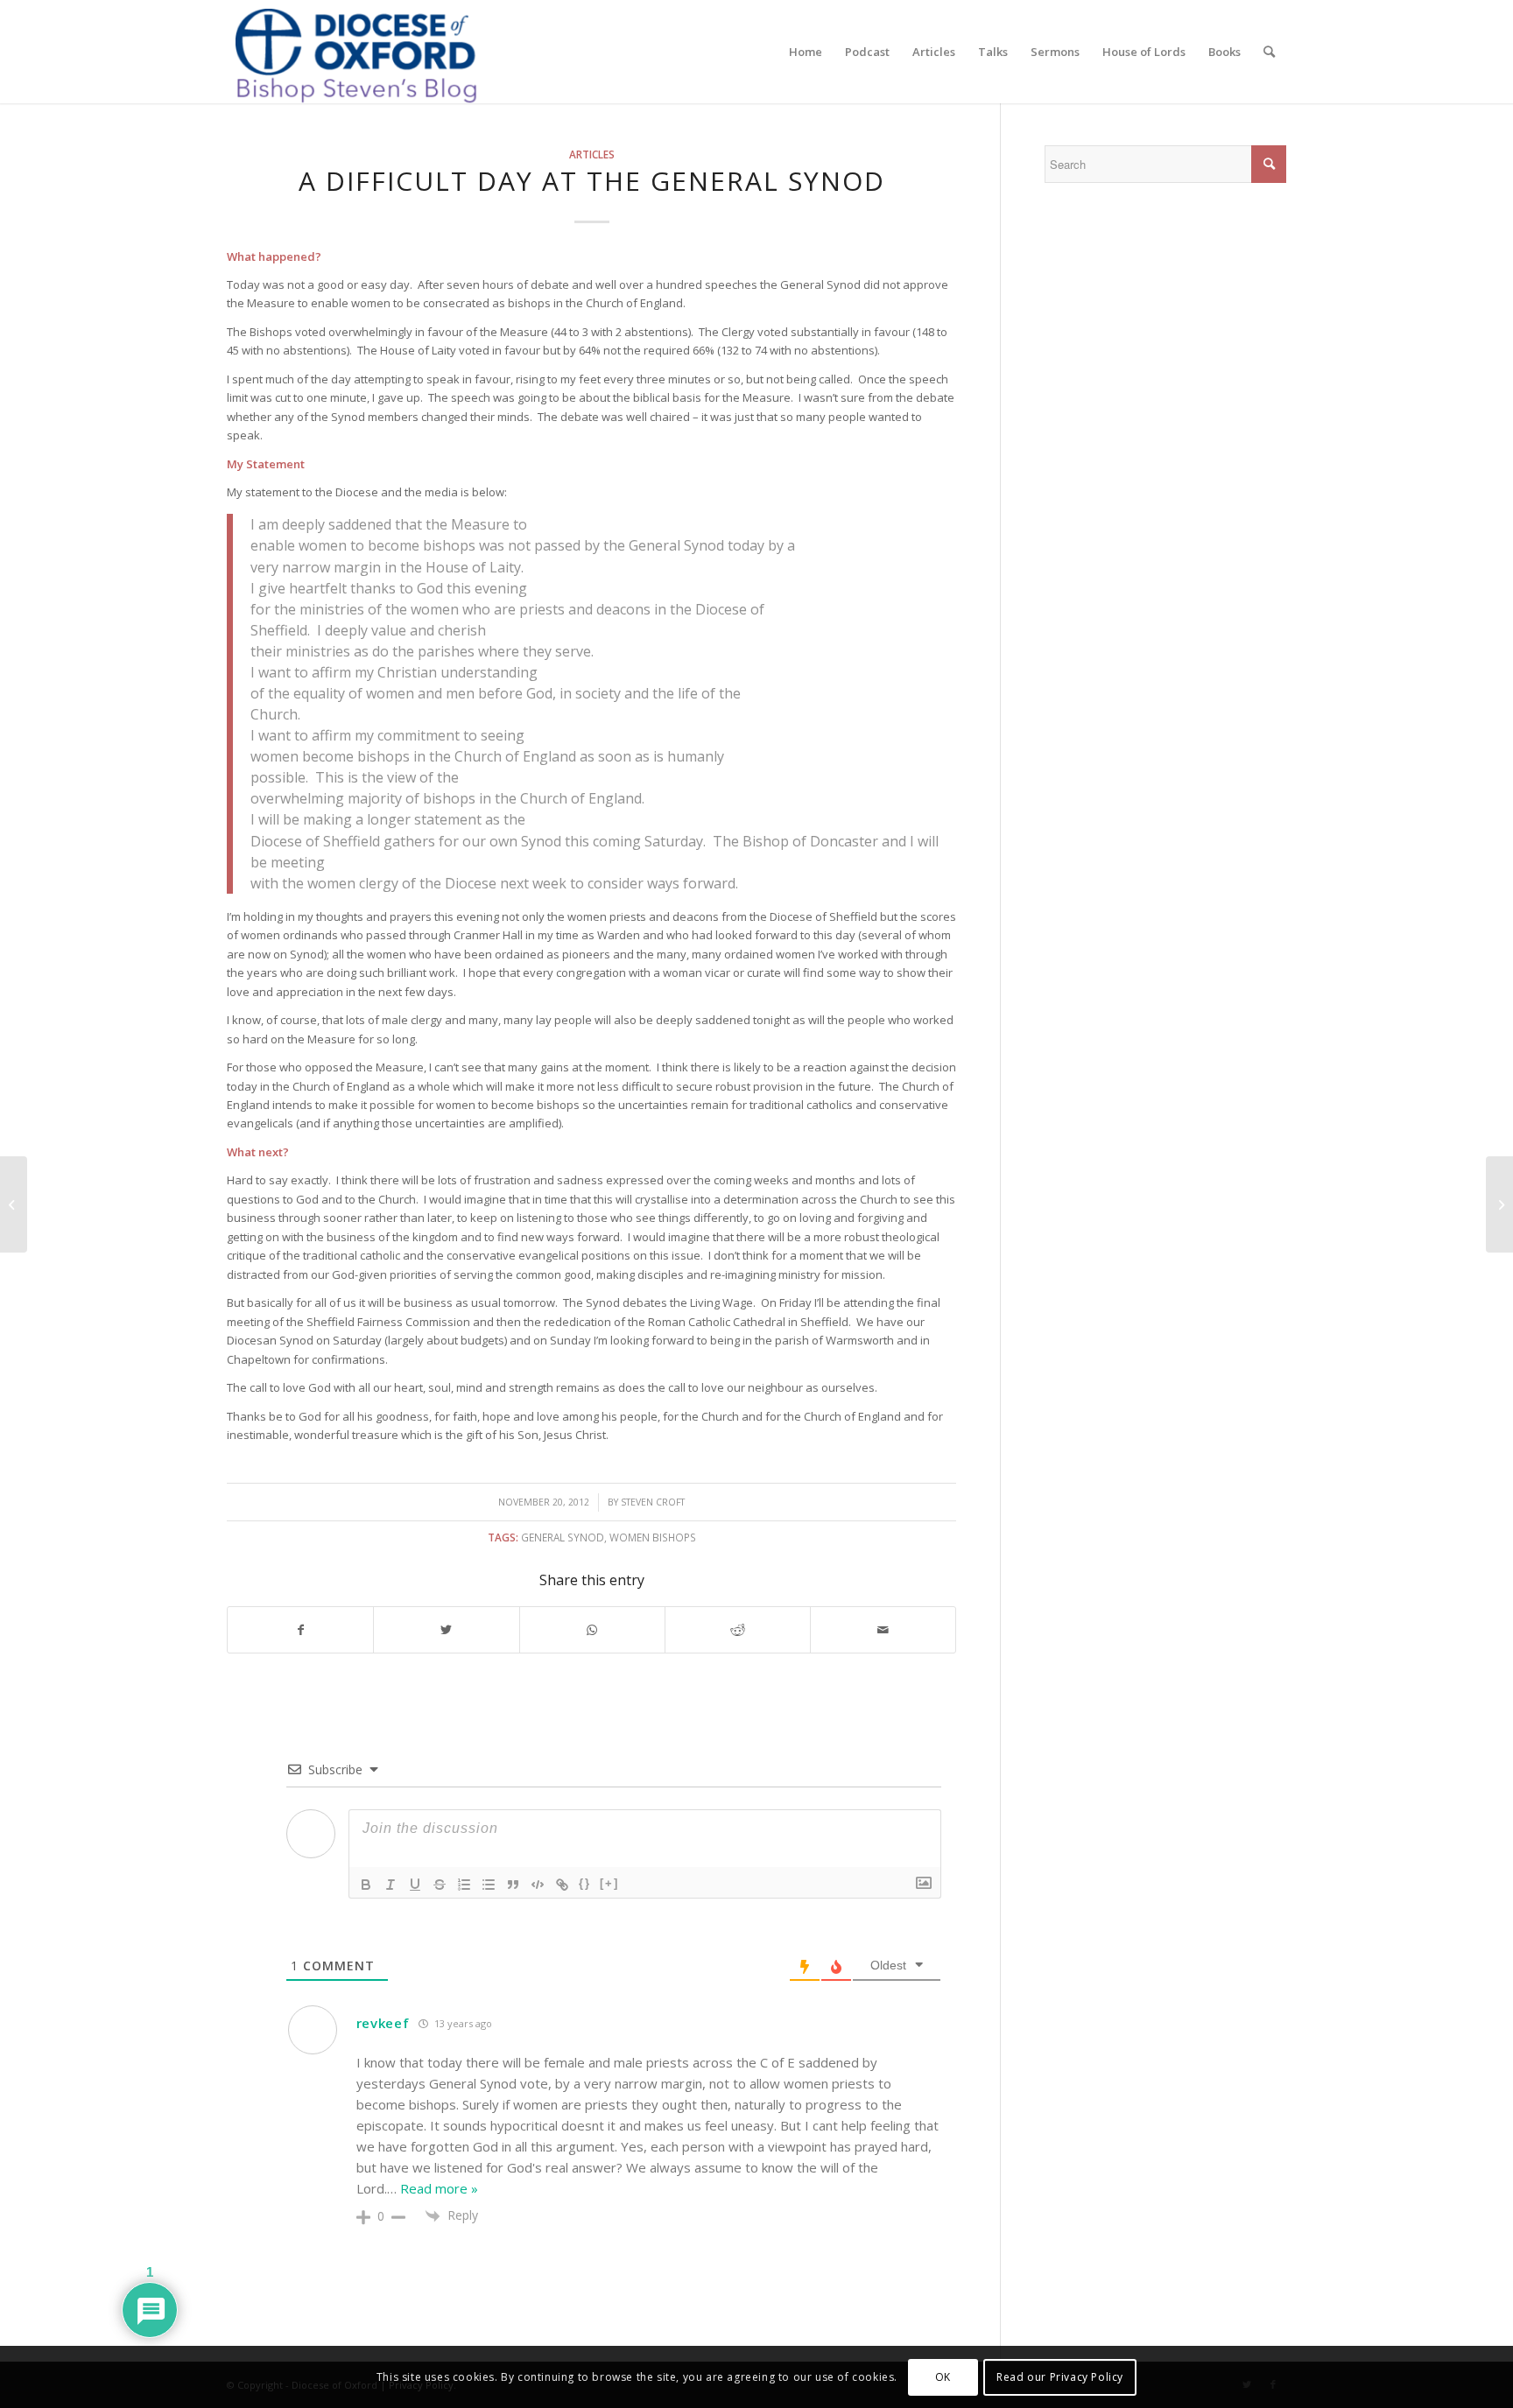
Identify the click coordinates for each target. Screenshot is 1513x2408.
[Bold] (366, 1885)
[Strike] (440, 1885)
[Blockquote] (513, 1885)
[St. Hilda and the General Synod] (14, 1204)
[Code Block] (538, 1885)
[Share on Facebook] (300, 1630)
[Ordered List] (464, 1885)
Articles (592, 154)
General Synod (563, 1537)
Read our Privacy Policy (1060, 2377)
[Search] (1269, 52)
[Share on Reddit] (738, 1630)
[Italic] (391, 1885)
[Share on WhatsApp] (592, 1630)
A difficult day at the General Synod (592, 181)
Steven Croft (653, 1502)
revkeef (383, 2023)
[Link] (562, 1885)
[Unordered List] (489, 1885)
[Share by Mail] (883, 1630)
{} (585, 1883)
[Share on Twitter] (446, 1630)
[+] (609, 1883)
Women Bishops (653, 1537)
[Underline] (415, 1885)
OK (943, 2377)
